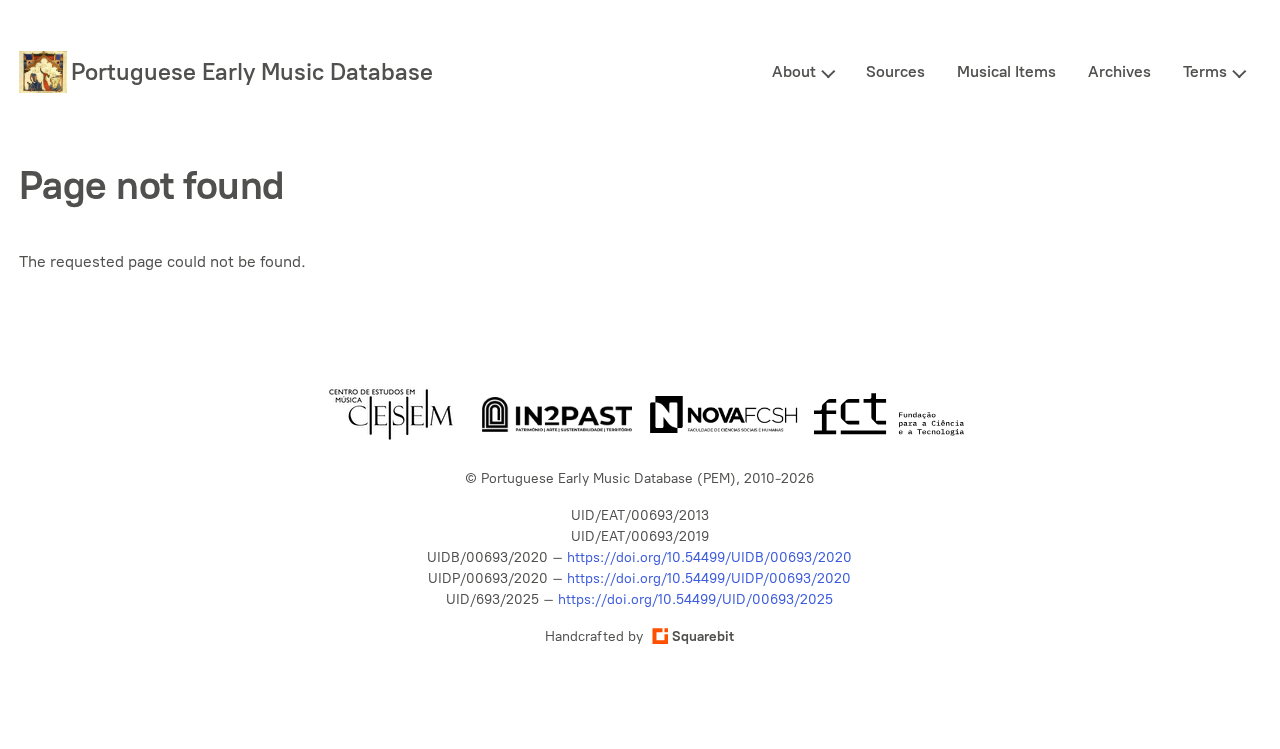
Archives (1119, 71)
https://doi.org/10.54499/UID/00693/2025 (695, 599)
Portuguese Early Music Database (252, 71)
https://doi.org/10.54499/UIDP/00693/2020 (709, 578)
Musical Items (1006, 71)
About (794, 71)
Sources (895, 71)
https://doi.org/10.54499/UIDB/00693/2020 (709, 557)
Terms (1205, 71)
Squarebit (703, 636)
